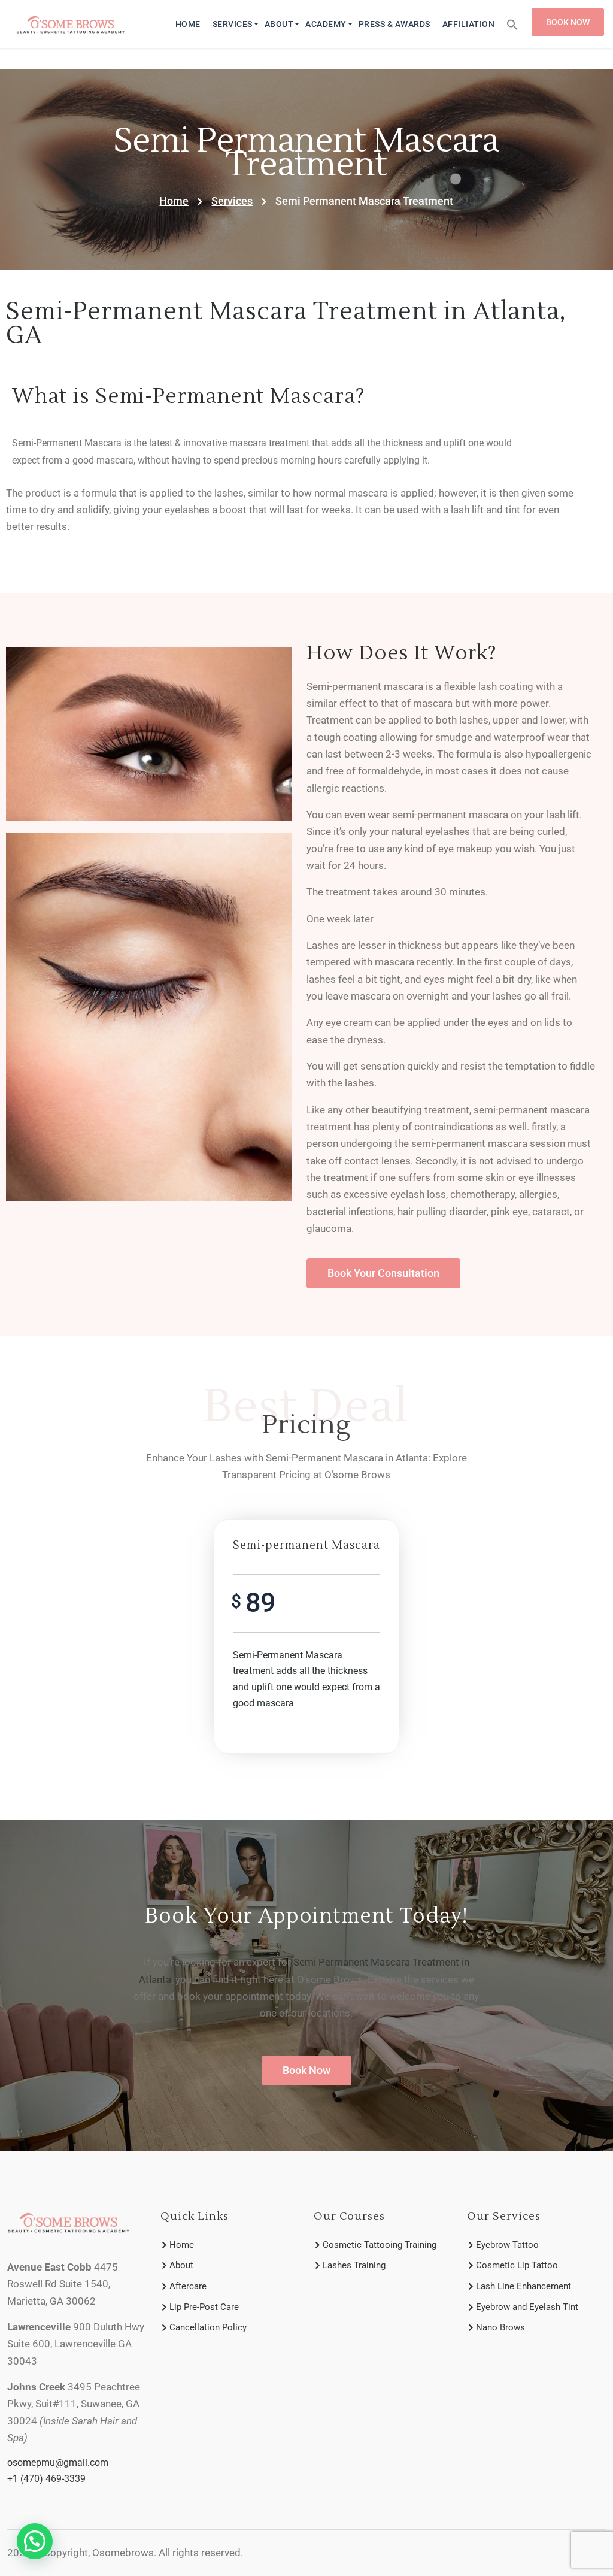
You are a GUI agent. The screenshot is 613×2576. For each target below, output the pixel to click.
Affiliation (469, 24)
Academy (326, 24)
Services (233, 24)
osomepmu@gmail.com (58, 2463)
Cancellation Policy (208, 2327)
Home (188, 24)
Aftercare (188, 2286)
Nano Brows (500, 2327)
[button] (512, 24)
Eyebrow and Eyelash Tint (527, 2307)
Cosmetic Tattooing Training (380, 2245)
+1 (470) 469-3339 (46, 2479)
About (279, 24)
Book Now (568, 22)
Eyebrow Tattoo (507, 2245)
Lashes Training (354, 2265)
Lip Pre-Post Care (204, 2307)
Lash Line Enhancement (524, 2286)
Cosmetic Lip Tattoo (517, 2265)
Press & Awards (394, 24)
